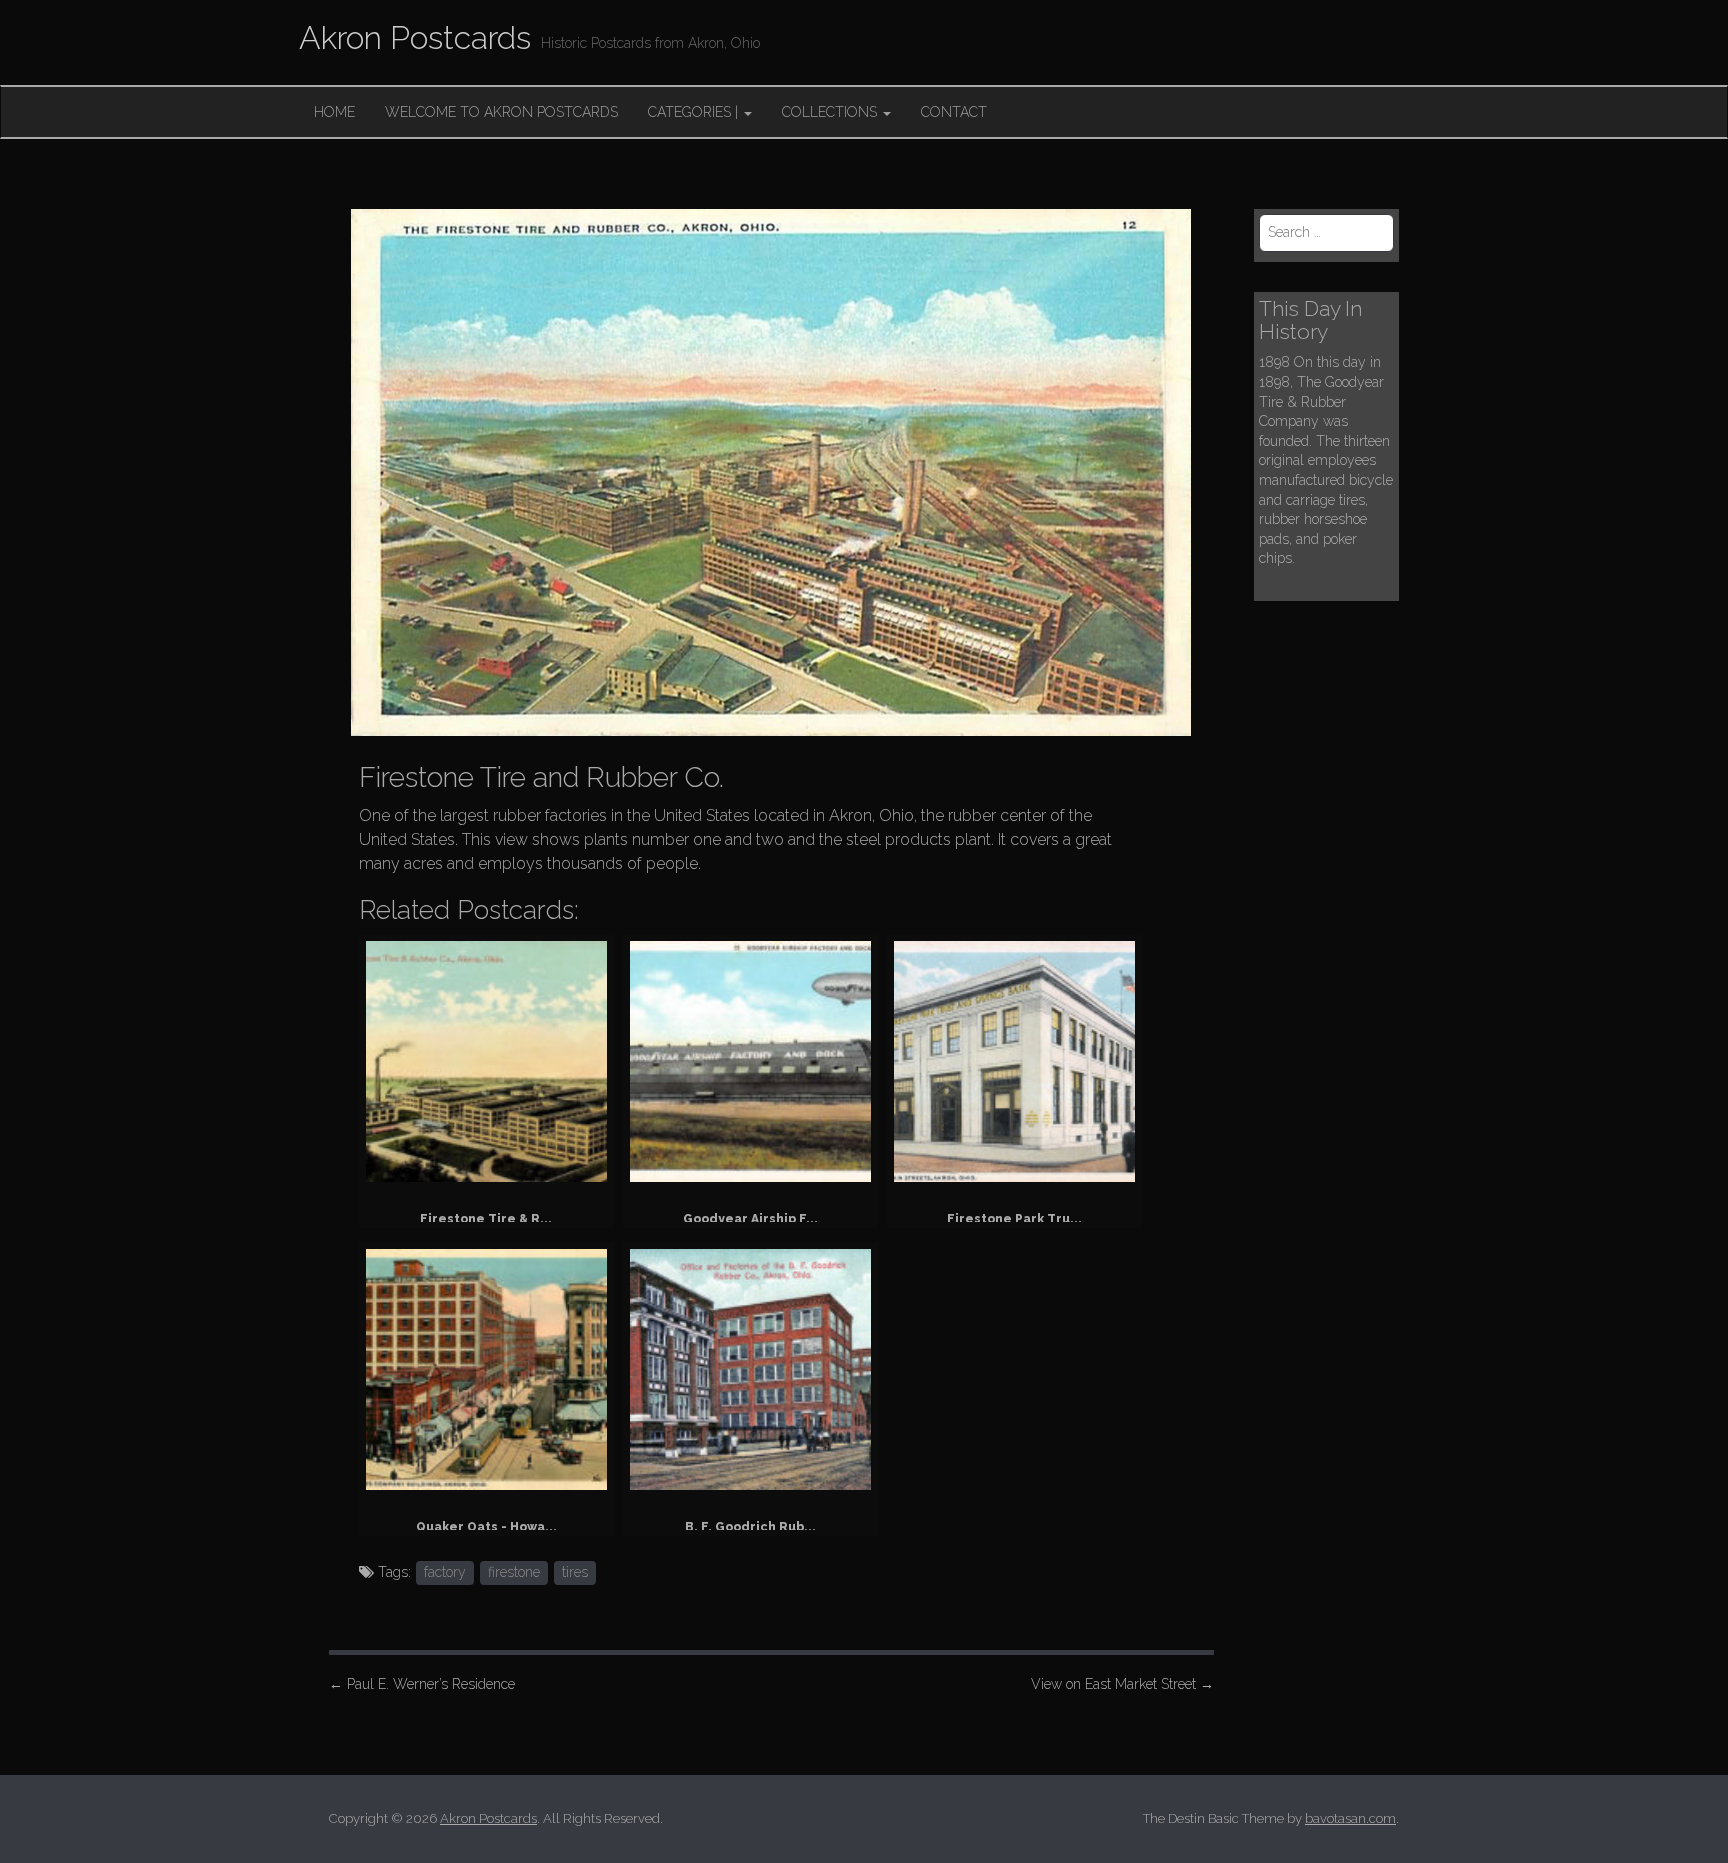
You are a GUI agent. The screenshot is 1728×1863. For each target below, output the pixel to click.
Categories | (695, 112)
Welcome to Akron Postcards (501, 112)
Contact (954, 112)
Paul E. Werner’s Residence (422, 1684)
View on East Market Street (1122, 1684)
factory (445, 1572)
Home (334, 112)
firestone (514, 1572)
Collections (831, 112)
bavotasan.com (1350, 1818)
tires (575, 1572)
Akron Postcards (415, 37)
